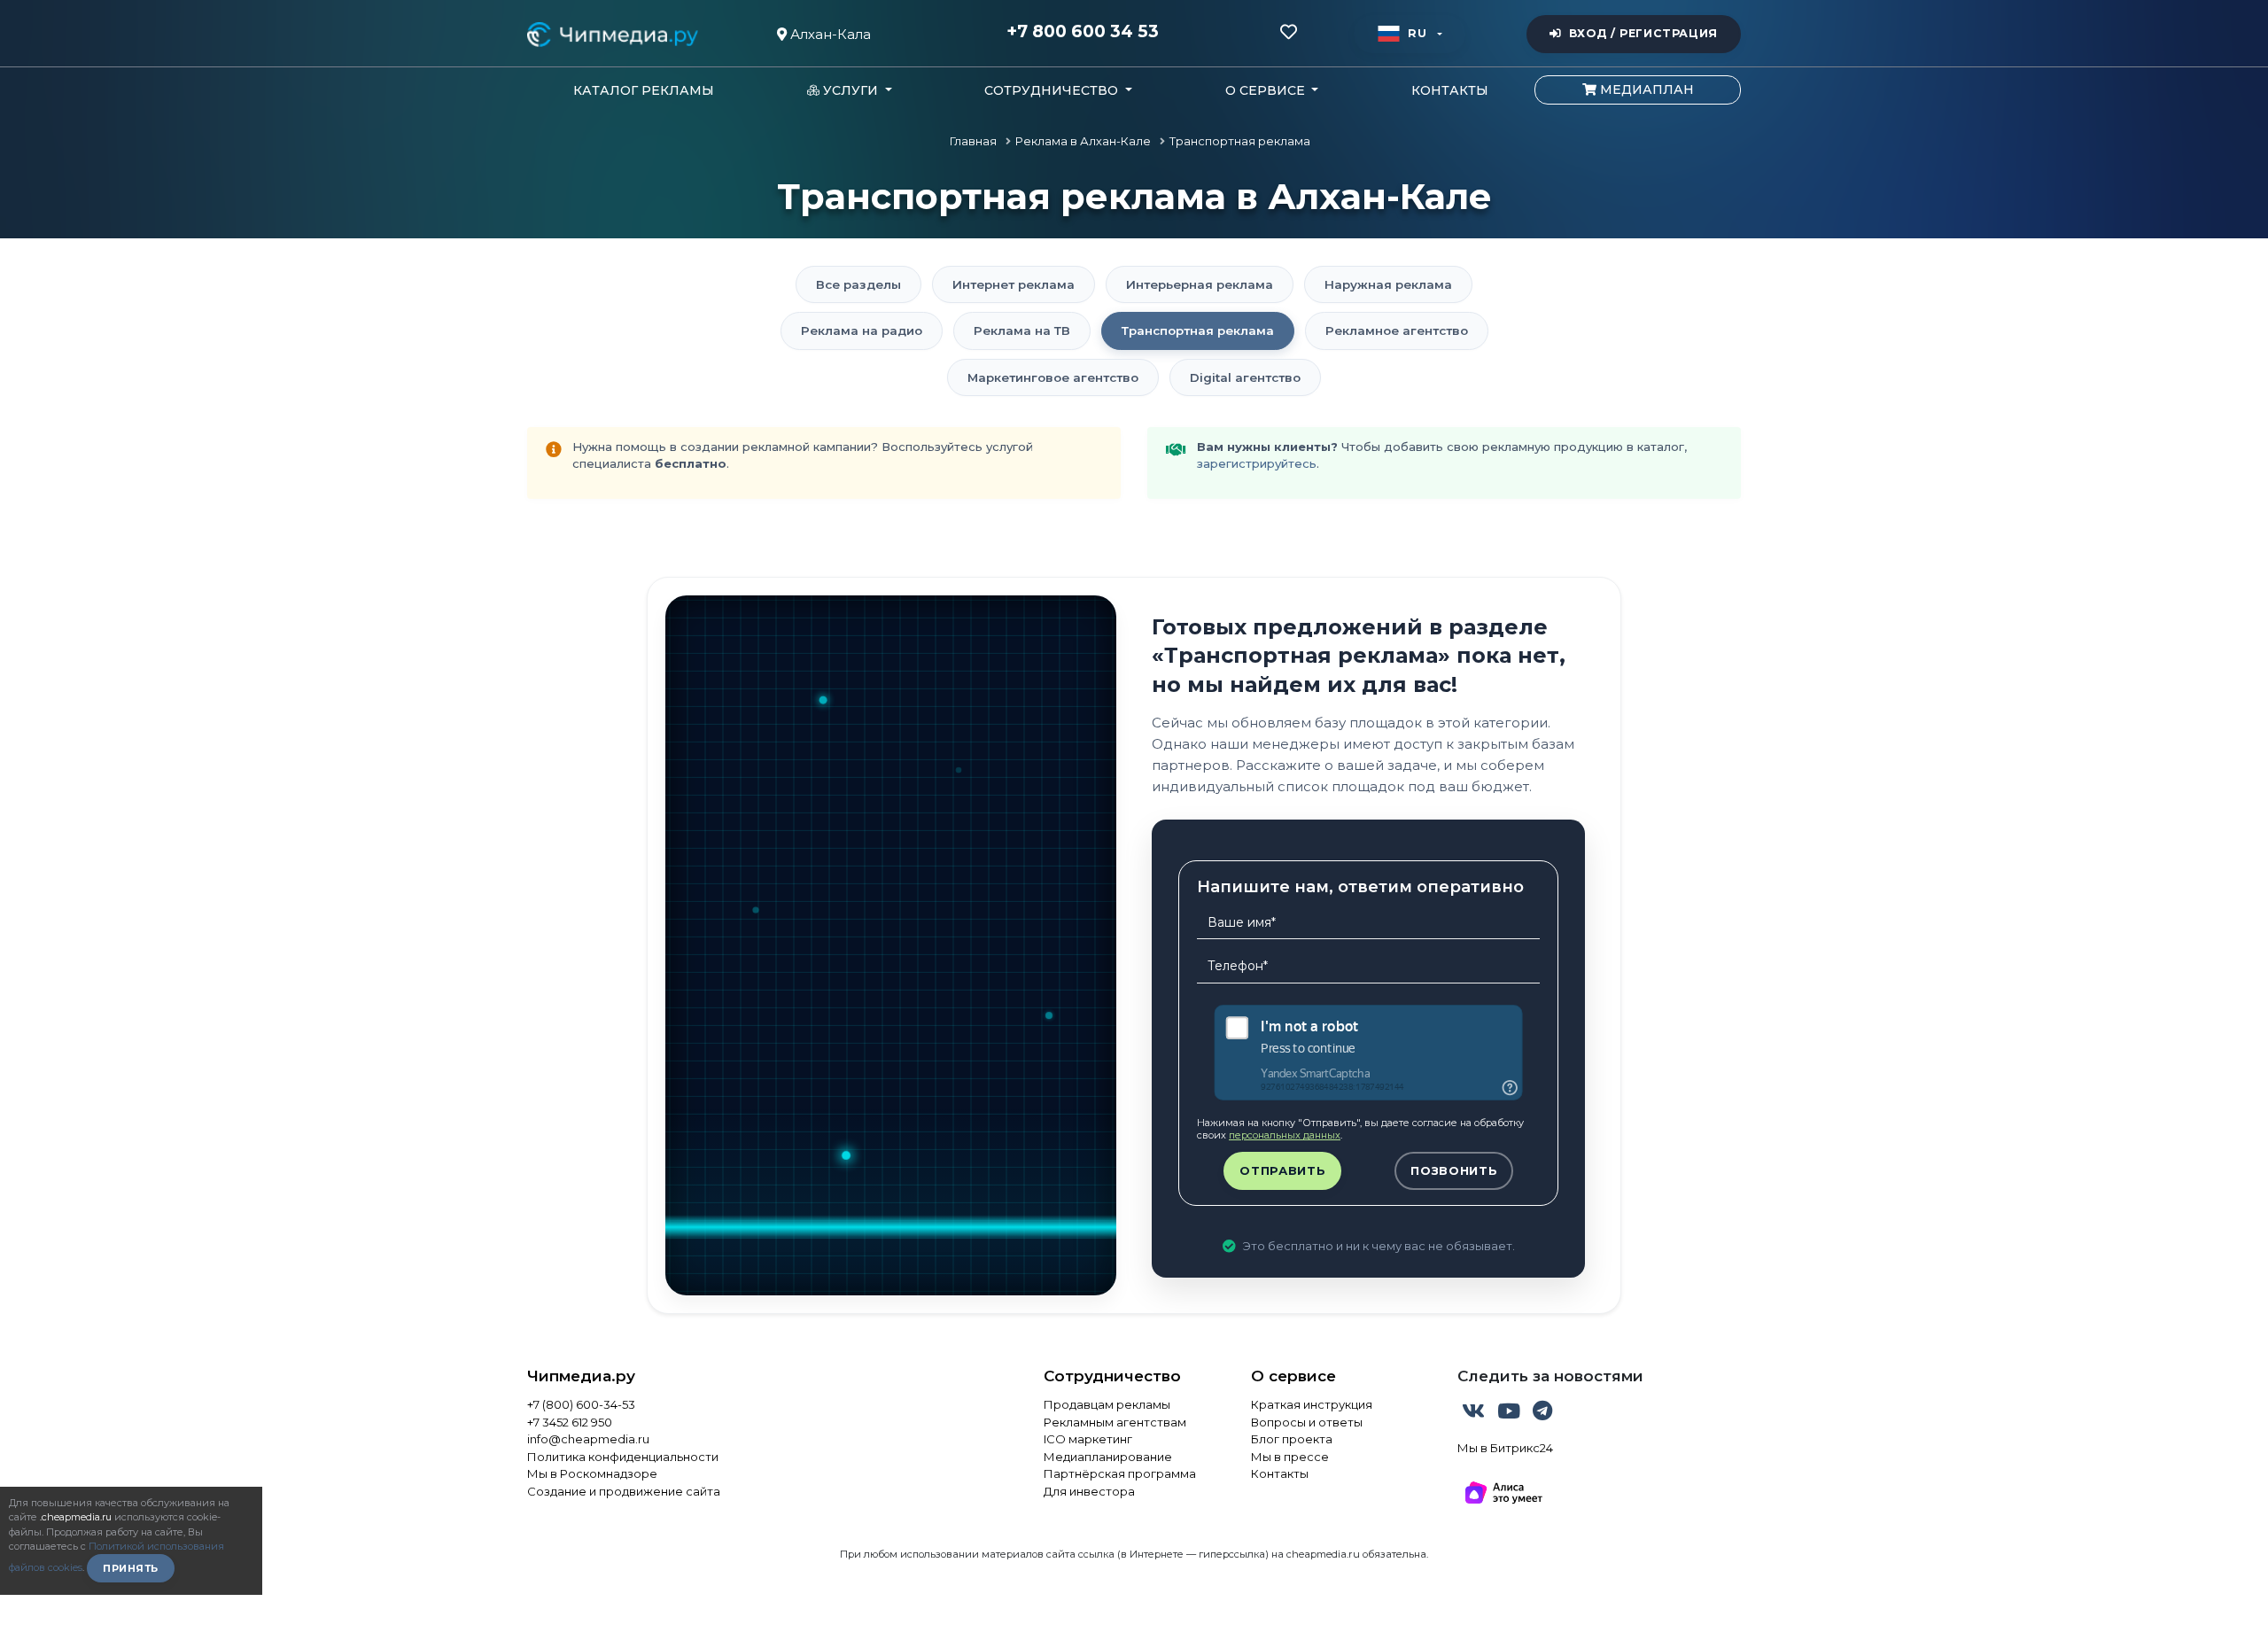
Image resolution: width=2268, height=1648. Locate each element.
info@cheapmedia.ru (588, 1439)
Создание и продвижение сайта (624, 1491)
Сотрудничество (1112, 1376)
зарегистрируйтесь (1257, 463)
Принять (131, 1568)
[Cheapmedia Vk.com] (1475, 1414)
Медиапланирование (1108, 1457)
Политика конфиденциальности (623, 1457)
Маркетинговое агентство (1053, 377)
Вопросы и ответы (1307, 1422)
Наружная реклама (1388, 284)
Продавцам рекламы (1107, 1404)
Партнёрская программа (1120, 1473)
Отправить (1282, 1170)
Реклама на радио (862, 330)
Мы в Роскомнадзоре (592, 1473)
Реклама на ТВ (1022, 330)
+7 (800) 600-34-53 (581, 1404)
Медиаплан (1645, 89)
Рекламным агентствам (1115, 1422)
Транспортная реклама (1198, 330)
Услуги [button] (850, 90)
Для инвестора (1089, 1491)
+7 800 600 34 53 (1083, 32)
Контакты (1450, 90)
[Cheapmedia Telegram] (1542, 1414)
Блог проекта (1292, 1439)
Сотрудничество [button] (1053, 90)
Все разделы (858, 284)
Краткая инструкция (1312, 1404)
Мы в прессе (1290, 1457)
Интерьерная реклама (1200, 284)
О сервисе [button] (1267, 90)
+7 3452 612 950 (570, 1422)
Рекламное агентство (1397, 330)
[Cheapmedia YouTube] (1511, 1414)
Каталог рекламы (644, 90)
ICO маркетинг (1088, 1439)
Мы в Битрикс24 (1505, 1448)
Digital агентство (1245, 377)
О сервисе (1293, 1376)
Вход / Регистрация (1643, 33)
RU (1417, 33)
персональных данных (1285, 1135)
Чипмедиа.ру (581, 1376)
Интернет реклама (1014, 284)
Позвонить (1454, 1170)
